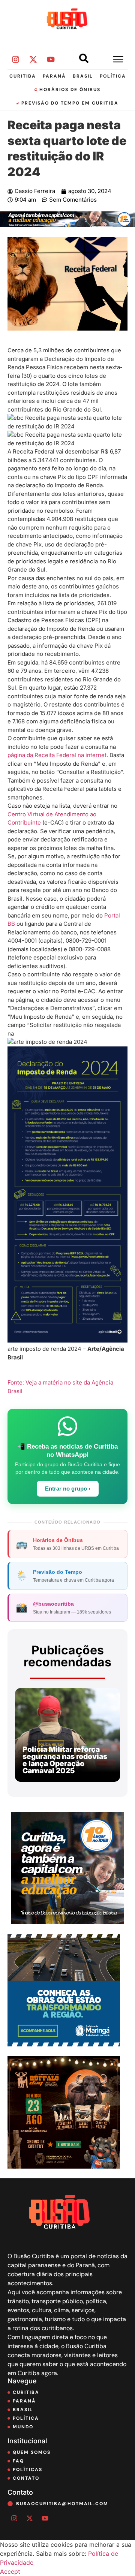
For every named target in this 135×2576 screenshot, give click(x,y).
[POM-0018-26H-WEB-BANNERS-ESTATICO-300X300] (64, 2044)
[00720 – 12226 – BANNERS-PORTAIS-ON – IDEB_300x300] (67, 1922)
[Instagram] (15, 60)
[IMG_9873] (64, 2166)
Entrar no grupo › (68, 1489)
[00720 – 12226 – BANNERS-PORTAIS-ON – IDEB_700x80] (67, 225)
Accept (10, 2572)
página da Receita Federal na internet (57, 755)
